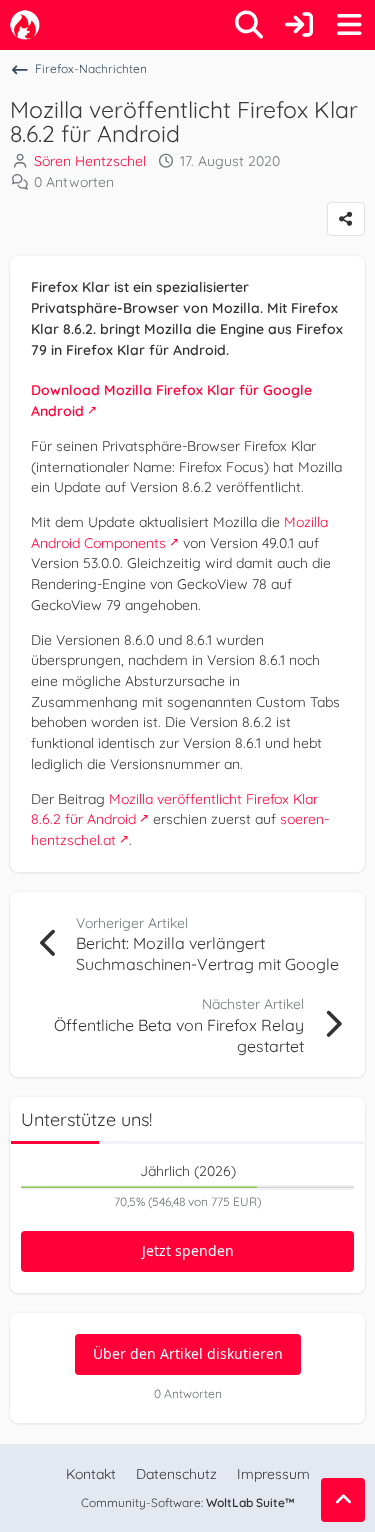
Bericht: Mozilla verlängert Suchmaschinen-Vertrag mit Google (207, 953)
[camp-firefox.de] (25, 25)
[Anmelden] (299, 25)
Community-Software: (188, 1502)
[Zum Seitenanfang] (343, 1500)
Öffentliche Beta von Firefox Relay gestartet (179, 1035)
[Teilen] (346, 219)
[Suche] (249, 25)
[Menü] (349, 25)
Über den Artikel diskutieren (188, 1353)
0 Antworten (74, 182)
